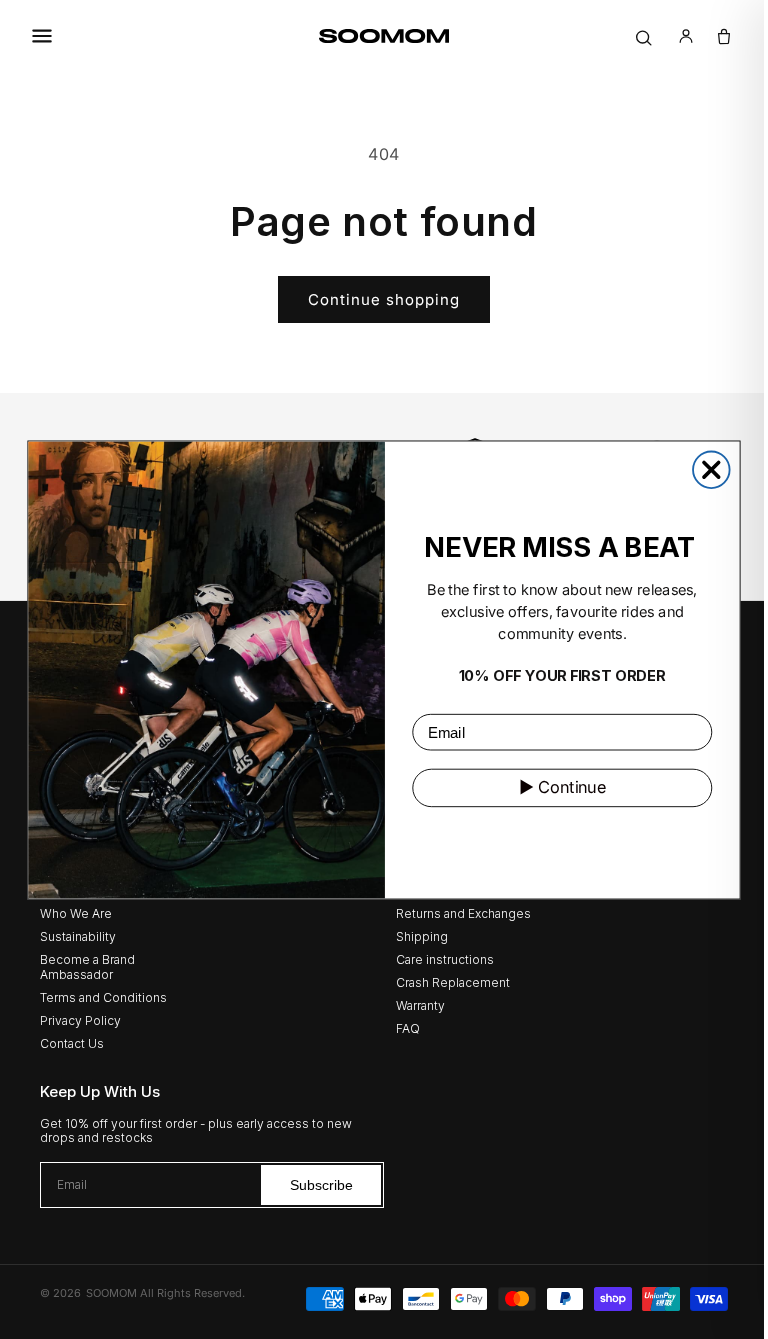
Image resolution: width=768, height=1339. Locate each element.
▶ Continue (554, 786)
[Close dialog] (704, 469)
